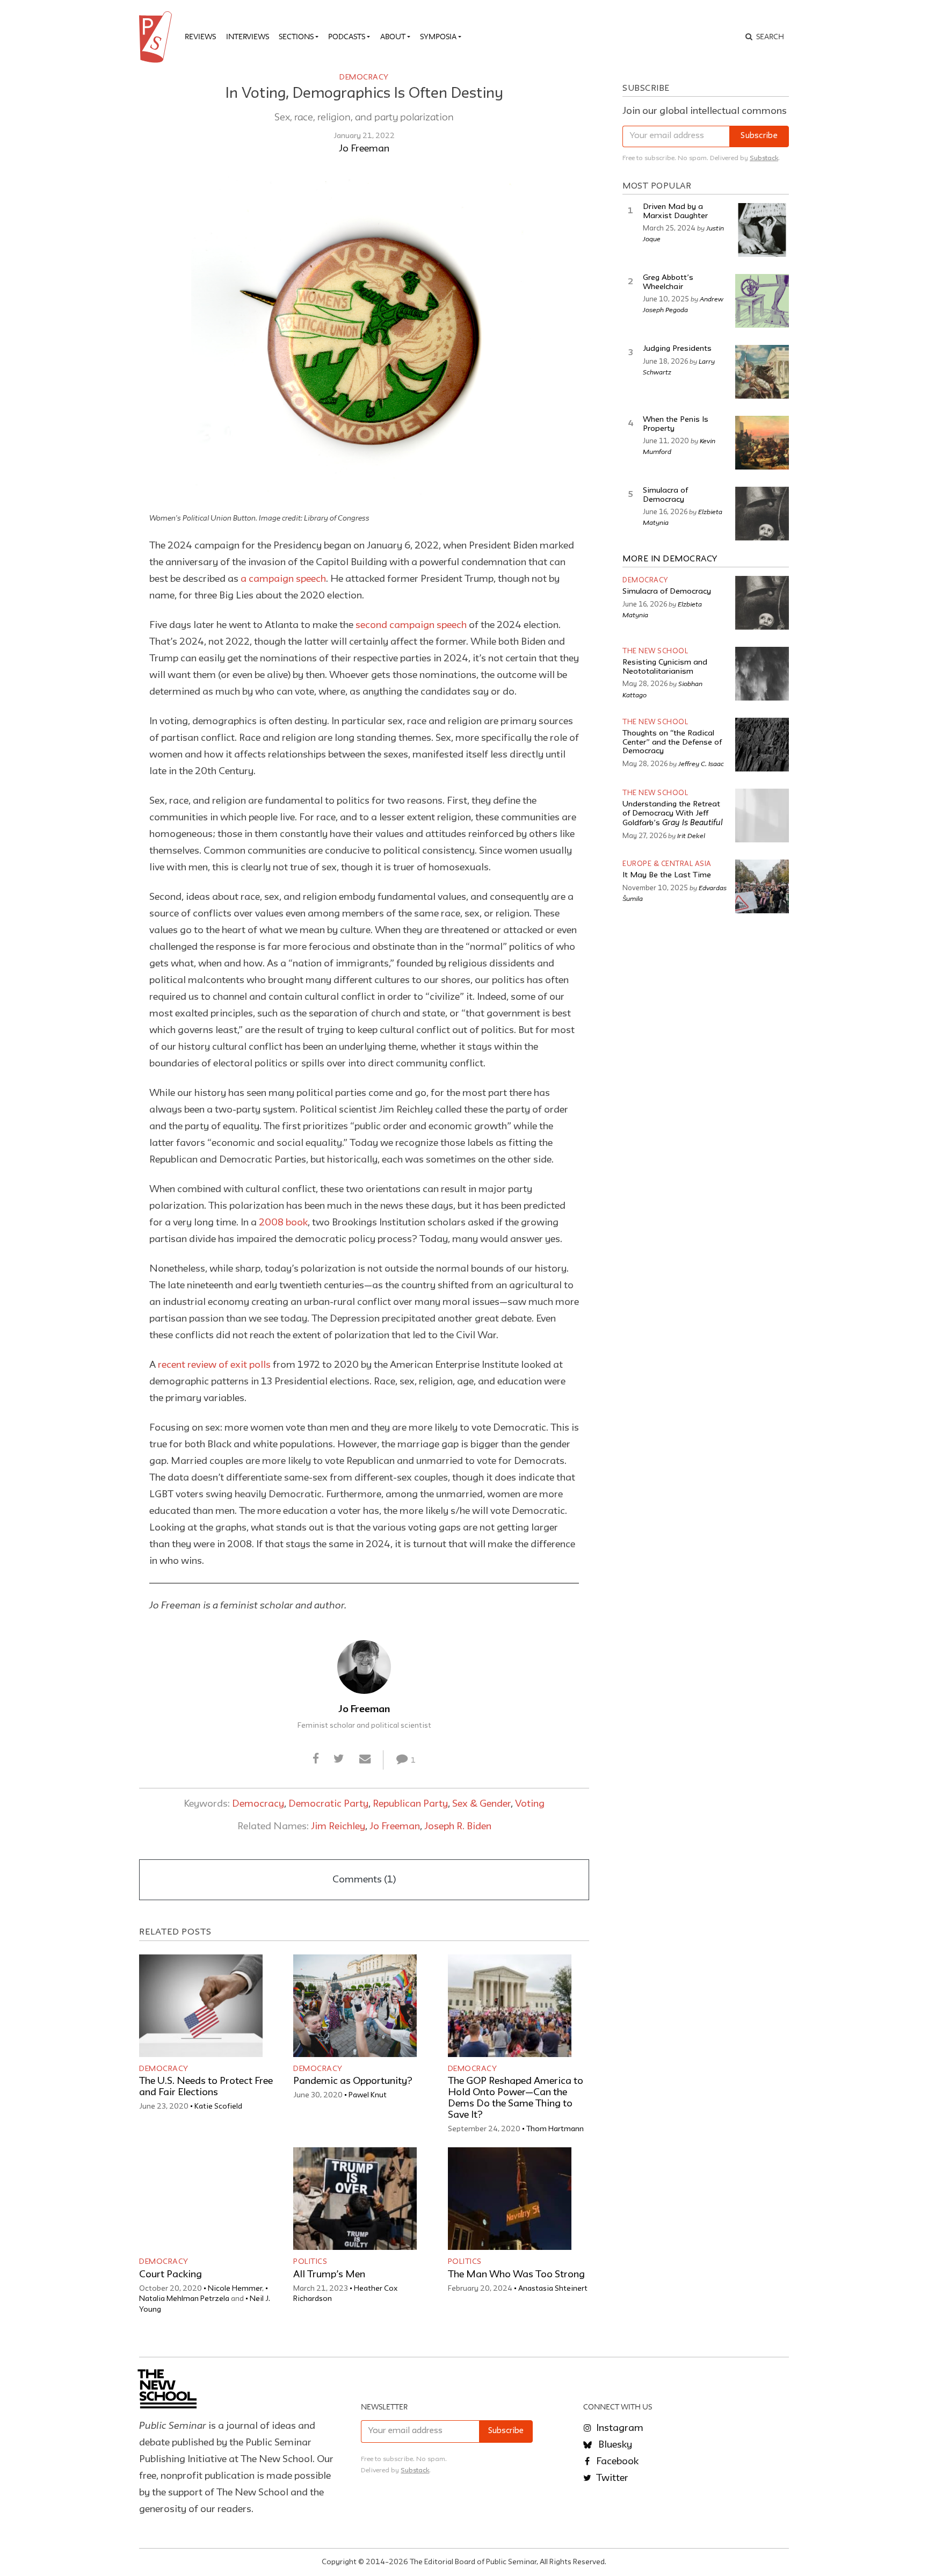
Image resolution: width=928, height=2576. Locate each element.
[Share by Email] (365, 1760)
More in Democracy (670, 559)
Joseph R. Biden (458, 1827)
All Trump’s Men (329, 2275)
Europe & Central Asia (667, 864)
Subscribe (759, 136)
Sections (296, 37)
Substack (764, 158)
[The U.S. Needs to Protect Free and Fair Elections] (201, 2006)
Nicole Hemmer (235, 2289)
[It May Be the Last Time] (762, 886)
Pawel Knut (368, 2095)
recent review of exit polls (214, 1365)
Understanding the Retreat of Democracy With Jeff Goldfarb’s (673, 814)
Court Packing (171, 2275)
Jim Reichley (338, 1827)
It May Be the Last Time (667, 875)
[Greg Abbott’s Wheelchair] (762, 301)
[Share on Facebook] (316, 1760)
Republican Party (410, 1804)
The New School (655, 651)
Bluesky (614, 2445)
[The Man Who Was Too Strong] (510, 2199)
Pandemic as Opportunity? (353, 2081)
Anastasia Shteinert (553, 2289)
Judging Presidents (677, 349)
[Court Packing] (201, 2199)
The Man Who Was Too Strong (516, 2275)
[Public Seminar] (157, 37)
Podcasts (347, 37)
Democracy (364, 77)
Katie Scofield (218, 2106)
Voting (530, 1804)
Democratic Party (328, 1804)
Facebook (616, 2462)
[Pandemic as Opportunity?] (355, 2006)
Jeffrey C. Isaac (701, 763)
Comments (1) (364, 1880)
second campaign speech (411, 625)
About (393, 37)
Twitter (611, 2478)
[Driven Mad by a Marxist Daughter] (762, 230)
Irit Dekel (691, 835)
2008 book (283, 1223)
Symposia (438, 37)
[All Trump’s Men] (355, 2199)
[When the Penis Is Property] (762, 443)
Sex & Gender (481, 1804)
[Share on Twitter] (339, 1760)
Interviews (248, 37)
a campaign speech (283, 579)
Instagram (619, 2428)
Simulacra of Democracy (667, 592)
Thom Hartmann (555, 2129)
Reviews (200, 37)
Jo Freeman (364, 149)
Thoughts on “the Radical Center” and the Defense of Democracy (672, 742)
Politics (310, 2262)
